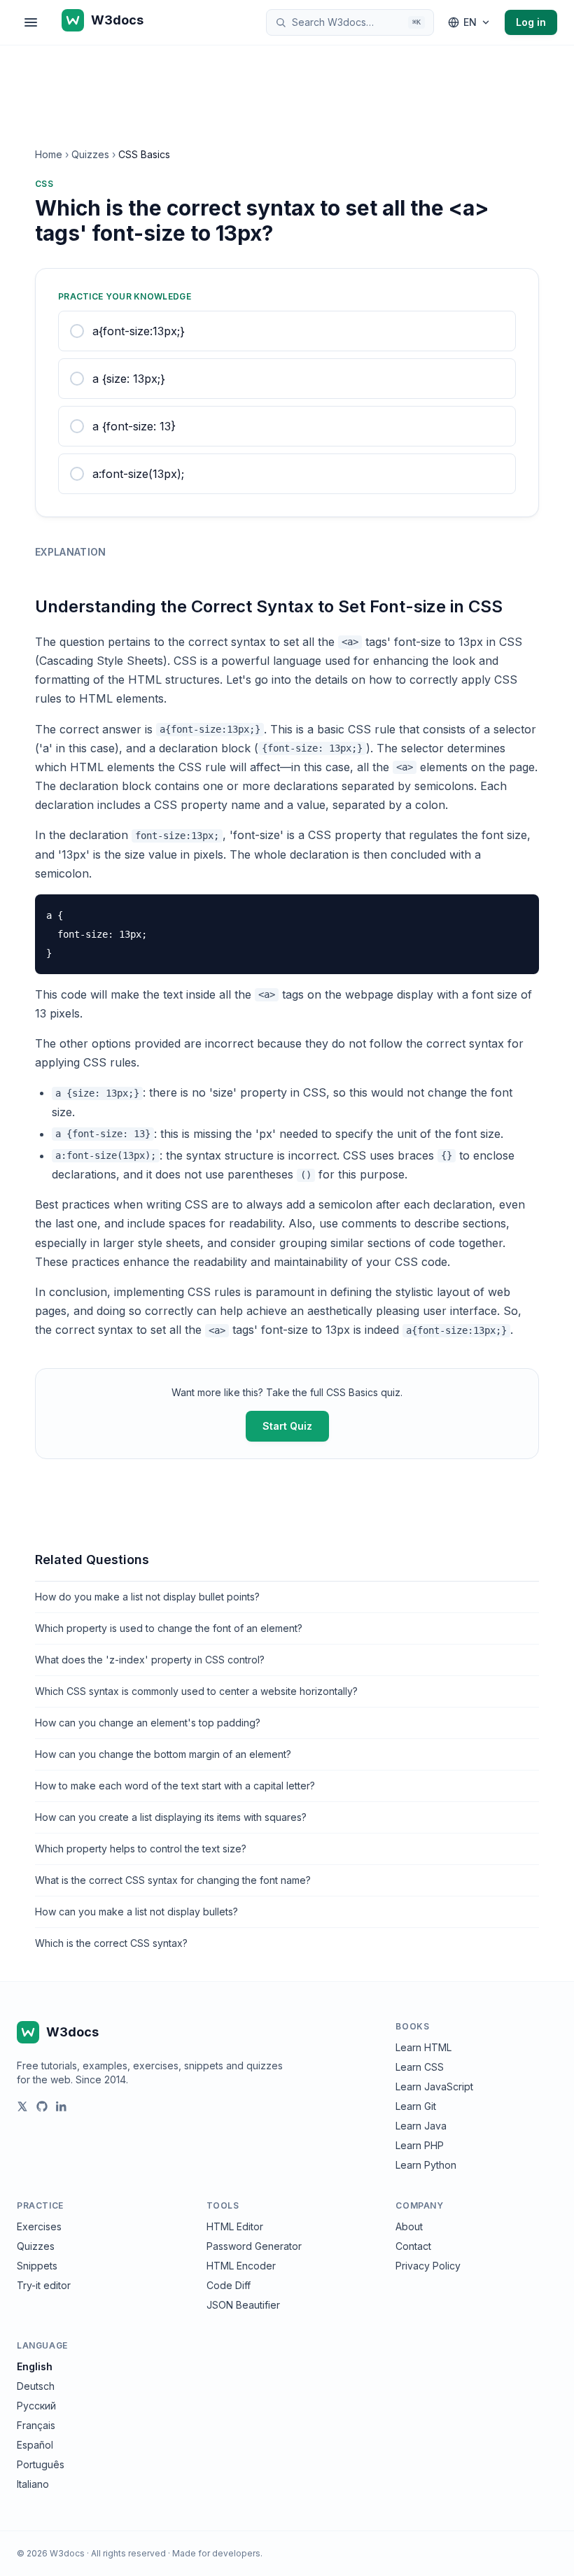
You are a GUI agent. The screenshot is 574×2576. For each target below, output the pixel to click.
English (35, 2366)
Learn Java (421, 2126)
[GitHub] (42, 2106)
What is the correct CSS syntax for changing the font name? (173, 1880)
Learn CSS (420, 2067)
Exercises (39, 2226)
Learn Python (426, 2165)
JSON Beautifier (243, 2305)
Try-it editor (44, 2285)
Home (49, 154)
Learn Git (416, 2106)
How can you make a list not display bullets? (136, 1912)
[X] (22, 2106)
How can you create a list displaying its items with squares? (171, 1817)
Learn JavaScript (434, 2086)
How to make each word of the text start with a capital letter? (175, 1786)
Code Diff (229, 2285)
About (409, 2226)
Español (35, 2445)
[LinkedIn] (62, 2106)
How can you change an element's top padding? (148, 1723)
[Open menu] (31, 22)
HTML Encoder (241, 2266)
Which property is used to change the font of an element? (169, 1628)
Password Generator (254, 2246)
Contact (413, 2246)
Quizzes (90, 154)
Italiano (33, 2484)
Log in (531, 22)
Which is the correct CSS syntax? (111, 1943)
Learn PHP (420, 2145)
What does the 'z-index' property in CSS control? (150, 1660)
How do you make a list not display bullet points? (147, 1597)
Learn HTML (423, 2047)
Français (36, 2425)
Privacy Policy (428, 2266)
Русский (36, 2406)
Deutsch (36, 2386)
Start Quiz (287, 1426)
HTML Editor (235, 2226)
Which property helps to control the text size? (141, 1849)
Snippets (37, 2266)
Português (41, 2464)
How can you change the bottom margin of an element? (163, 1754)
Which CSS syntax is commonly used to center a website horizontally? (196, 1691)
